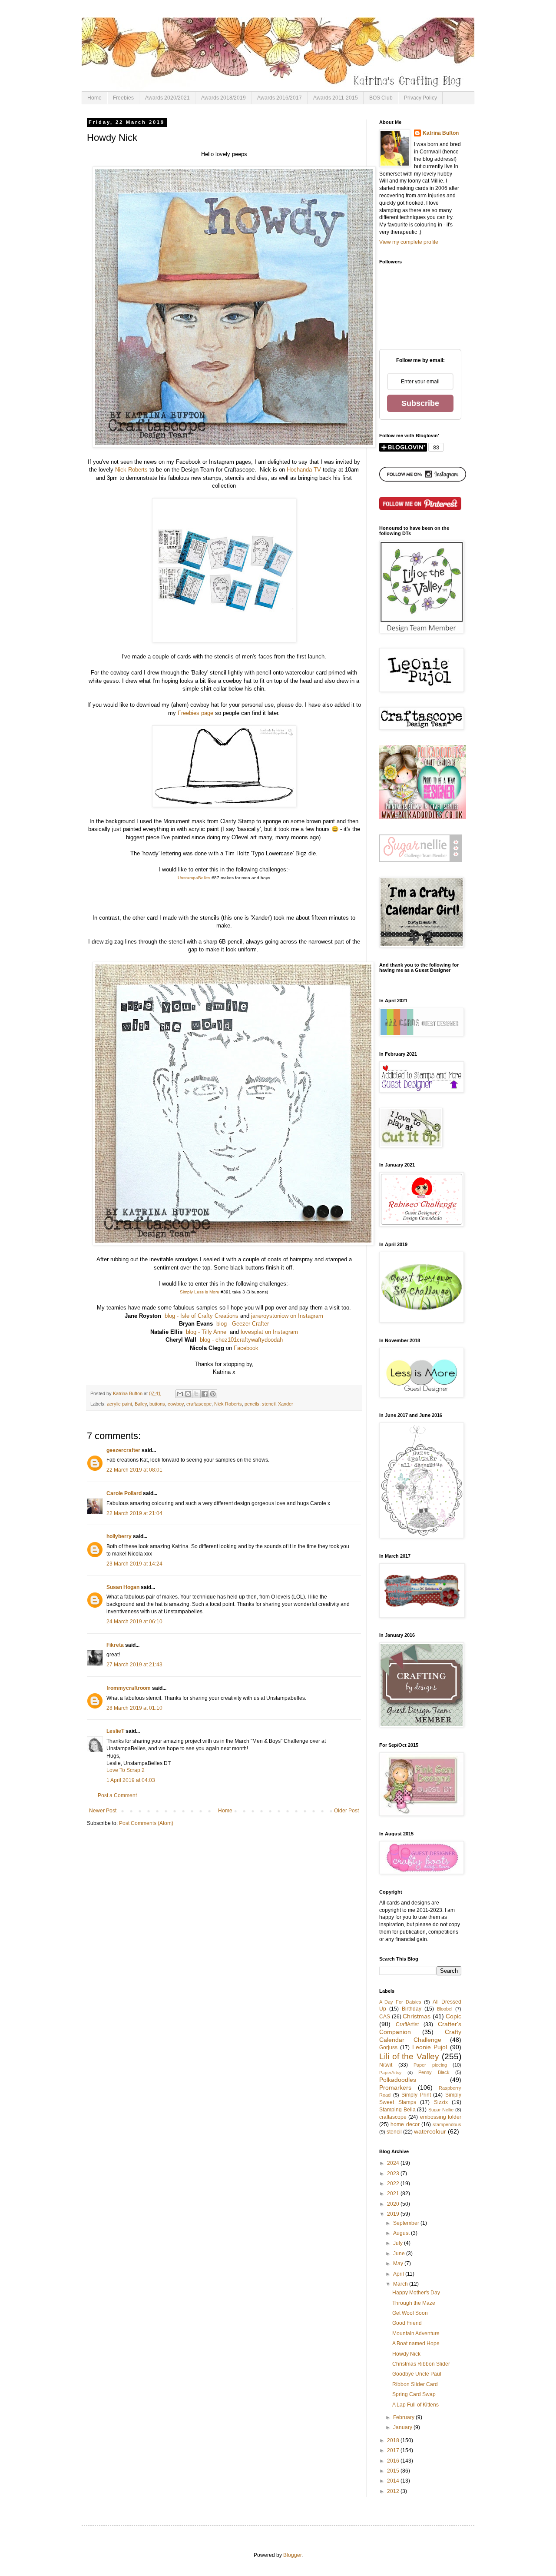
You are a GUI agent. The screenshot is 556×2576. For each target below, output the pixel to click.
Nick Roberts (131, 470)
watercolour (430, 2131)
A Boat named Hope (416, 2343)
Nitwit (386, 2065)
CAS (385, 2017)
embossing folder (441, 2117)
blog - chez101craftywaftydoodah (241, 1340)
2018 (394, 2440)
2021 (394, 2194)
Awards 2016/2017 (280, 98)
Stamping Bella (397, 2110)
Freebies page (195, 713)
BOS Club (381, 98)
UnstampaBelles (194, 878)
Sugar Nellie (441, 2110)
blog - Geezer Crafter (243, 1324)
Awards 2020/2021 (167, 98)
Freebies (123, 98)
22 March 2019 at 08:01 (134, 1470)
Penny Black (434, 2072)
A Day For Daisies (400, 2002)
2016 (394, 2461)
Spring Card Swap (414, 2394)
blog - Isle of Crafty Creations (202, 1316)
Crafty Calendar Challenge (420, 2036)
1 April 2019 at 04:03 (131, 1780)
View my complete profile (409, 242)
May (399, 2264)
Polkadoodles (398, 2080)
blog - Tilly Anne (206, 1332)
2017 (394, 2450)
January (403, 2427)
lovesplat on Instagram (269, 1332)
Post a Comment (117, 1795)
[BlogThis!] (188, 1394)
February (404, 2417)
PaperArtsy (390, 2072)
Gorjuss (388, 2048)
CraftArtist (407, 2024)
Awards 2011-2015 (336, 98)
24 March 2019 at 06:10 (134, 1622)
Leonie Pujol (430, 2047)
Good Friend (407, 2323)
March (401, 2284)
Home (94, 98)
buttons (157, 1404)
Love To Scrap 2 (126, 1770)
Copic (453, 2016)
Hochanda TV (304, 470)
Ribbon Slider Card (415, 2384)
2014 (394, 2481)
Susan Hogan (123, 1587)
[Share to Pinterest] (213, 1394)
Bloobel (445, 2009)
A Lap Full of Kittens (415, 2405)
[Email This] (180, 1394)
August (402, 2233)
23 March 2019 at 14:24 (134, 1564)
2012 (394, 2491)
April (399, 2274)
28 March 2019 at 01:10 (134, 1708)
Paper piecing (430, 2065)
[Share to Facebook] (205, 1394)
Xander (286, 1404)
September (407, 2223)
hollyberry (119, 1536)
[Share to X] (196, 1394)
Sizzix (441, 2102)
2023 (394, 2174)
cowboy (176, 1404)
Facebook (246, 1348)
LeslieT (115, 1731)
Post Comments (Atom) (146, 1823)
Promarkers (395, 2087)
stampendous (447, 2124)
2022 (394, 2184)
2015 (394, 2471)
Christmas (417, 2016)
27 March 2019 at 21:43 (134, 1665)
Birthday (412, 2009)
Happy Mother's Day (416, 2293)
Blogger (292, 2555)
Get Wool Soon (410, 2313)
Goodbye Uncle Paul (417, 2374)
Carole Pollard (124, 1493)
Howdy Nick (406, 2354)
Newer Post (103, 1811)
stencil (269, 1404)
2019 (394, 2214)
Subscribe (420, 403)
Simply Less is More (200, 1292)
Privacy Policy (420, 98)
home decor (405, 2124)
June (400, 2254)
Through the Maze (414, 2303)
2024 (394, 2163)
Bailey (141, 1404)
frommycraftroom (129, 1688)
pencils (252, 1404)
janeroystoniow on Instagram (287, 1316)
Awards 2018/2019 (223, 98)
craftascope (199, 1404)
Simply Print (416, 2095)
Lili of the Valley (409, 2056)
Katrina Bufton (441, 133)
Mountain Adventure (416, 2333)
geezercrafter (123, 1450)
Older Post (346, 1811)
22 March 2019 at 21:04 (134, 1513)
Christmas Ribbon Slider (421, 2364)
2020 (394, 2204)
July (399, 2243)
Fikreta (115, 1645)
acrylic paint (119, 1404)
